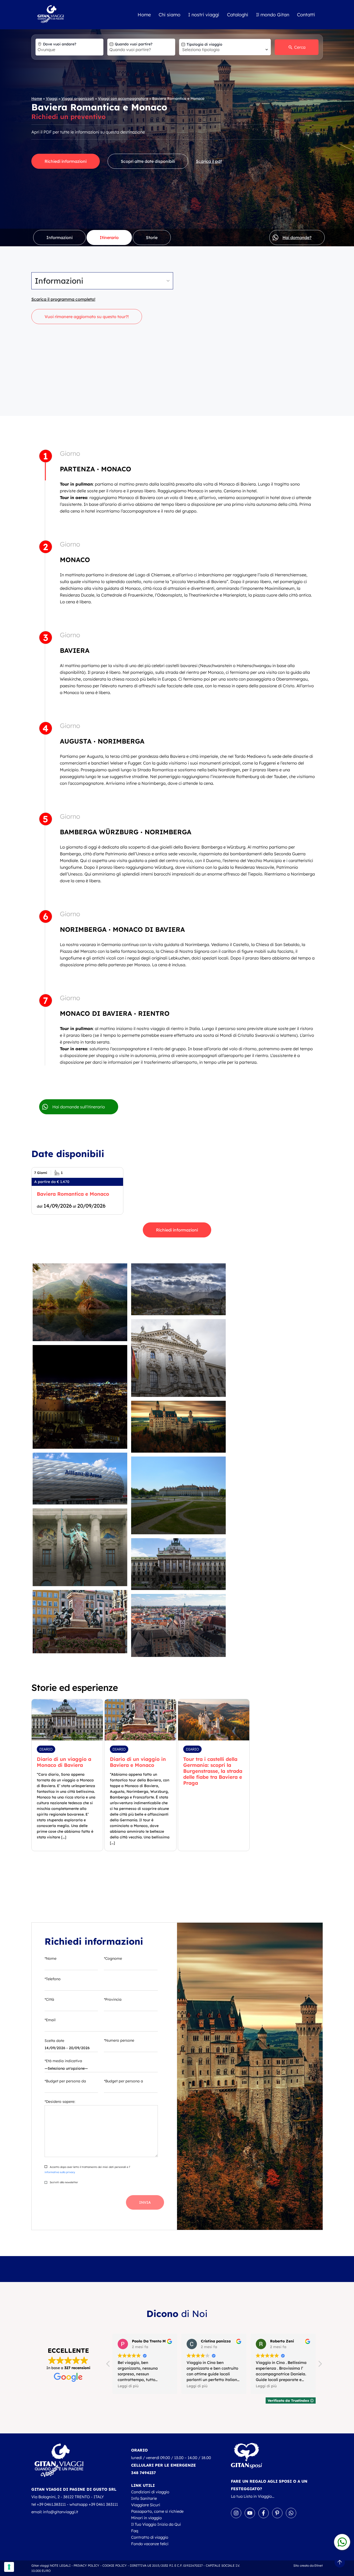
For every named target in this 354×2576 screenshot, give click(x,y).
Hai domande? (297, 237)
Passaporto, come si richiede (157, 2511)
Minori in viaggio (146, 2518)
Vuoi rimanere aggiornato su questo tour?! (87, 317)
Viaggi (52, 99)
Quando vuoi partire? (134, 44)
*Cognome (113, 1958)
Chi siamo (169, 15)
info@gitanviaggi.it (61, 2512)
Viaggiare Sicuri (146, 2505)
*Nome (51, 1958)
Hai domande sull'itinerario (79, 1107)
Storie (152, 237)
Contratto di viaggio (150, 2537)
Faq (135, 2531)
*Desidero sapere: (60, 2102)
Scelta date (54, 2041)
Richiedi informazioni (66, 161)
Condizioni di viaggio (150, 2492)
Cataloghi (238, 15)
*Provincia (113, 1999)
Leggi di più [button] (128, 2386)
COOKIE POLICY (115, 2565)
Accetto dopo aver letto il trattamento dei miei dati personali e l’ (87, 2170)
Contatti (306, 15)
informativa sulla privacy (60, 2172)
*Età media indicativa (63, 2061)
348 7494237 (143, 2473)
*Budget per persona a (123, 2081)
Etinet (319, 2565)
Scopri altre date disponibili (148, 161)
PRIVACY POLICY (87, 2565)
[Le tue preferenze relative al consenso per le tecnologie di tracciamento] (9, 2567)
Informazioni (59, 237)
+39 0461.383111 (51, 2504)
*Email (50, 2020)
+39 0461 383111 (103, 2504)
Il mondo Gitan (273, 15)
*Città (49, 1999)
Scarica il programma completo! (63, 299)
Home (144, 15)
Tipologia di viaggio (204, 44)
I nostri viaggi (204, 15)
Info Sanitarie (144, 2498)
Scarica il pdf (209, 161)
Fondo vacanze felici (150, 2544)
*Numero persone (119, 2040)
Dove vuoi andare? (60, 44)
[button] (320, 2365)
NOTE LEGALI (60, 2565)
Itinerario (109, 237)
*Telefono (53, 1979)
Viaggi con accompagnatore (123, 99)
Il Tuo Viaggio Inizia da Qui (156, 2524)
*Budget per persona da (65, 2081)
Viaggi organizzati (78, 99)
